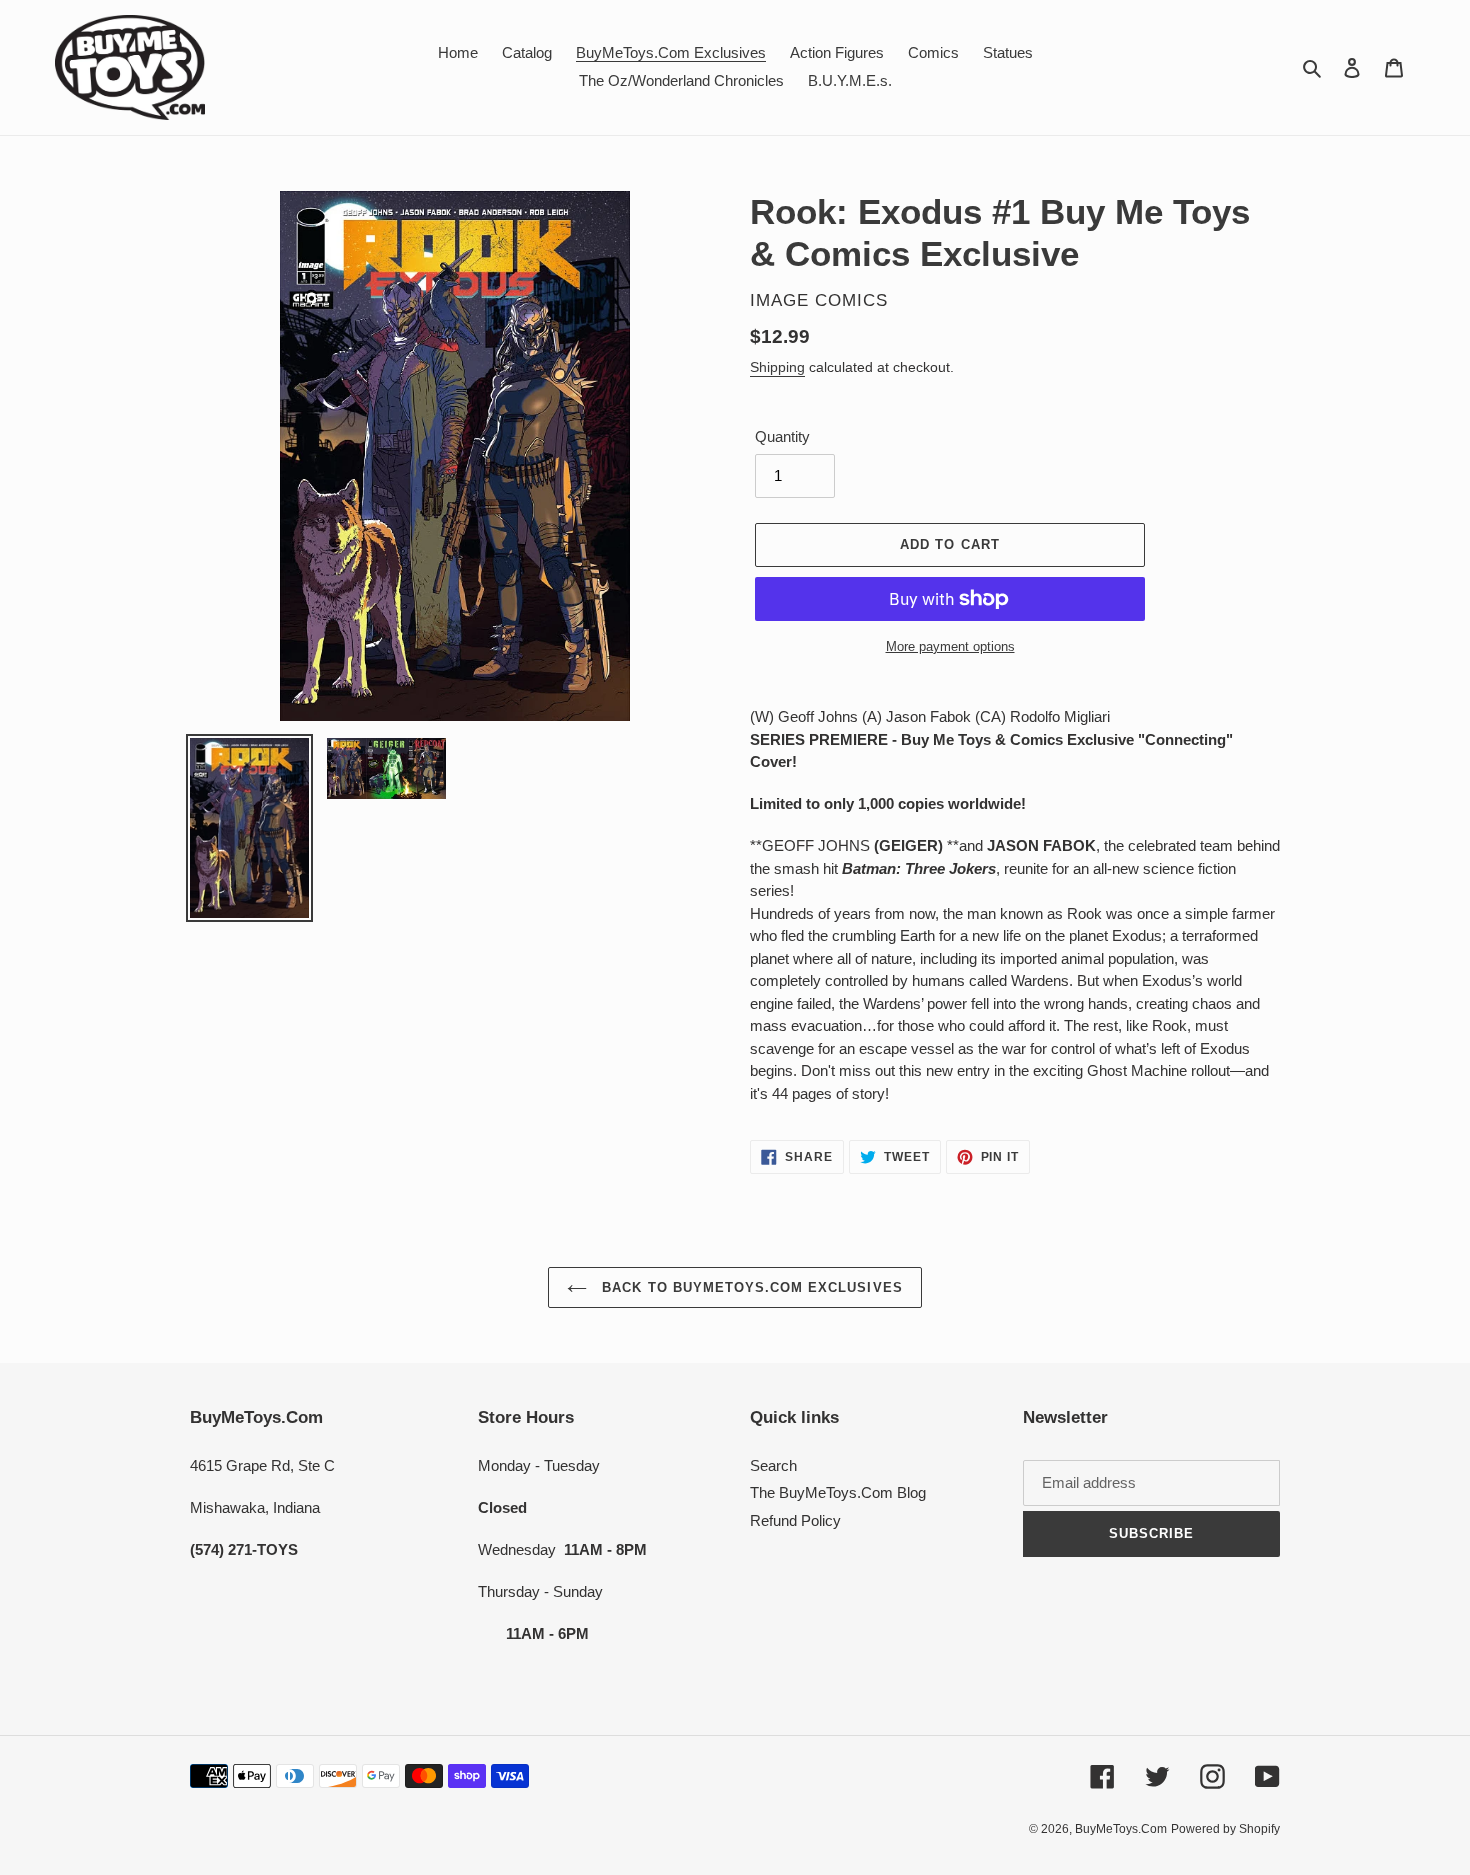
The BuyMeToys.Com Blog (838, 1492)
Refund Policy (795, 1520)
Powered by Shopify (1225, 1829)
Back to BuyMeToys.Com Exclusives (749, 1287)
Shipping (777, 367)
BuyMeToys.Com (1121, 1829)
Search (773, 1465)
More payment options (950, 646)
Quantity (782, 436)
